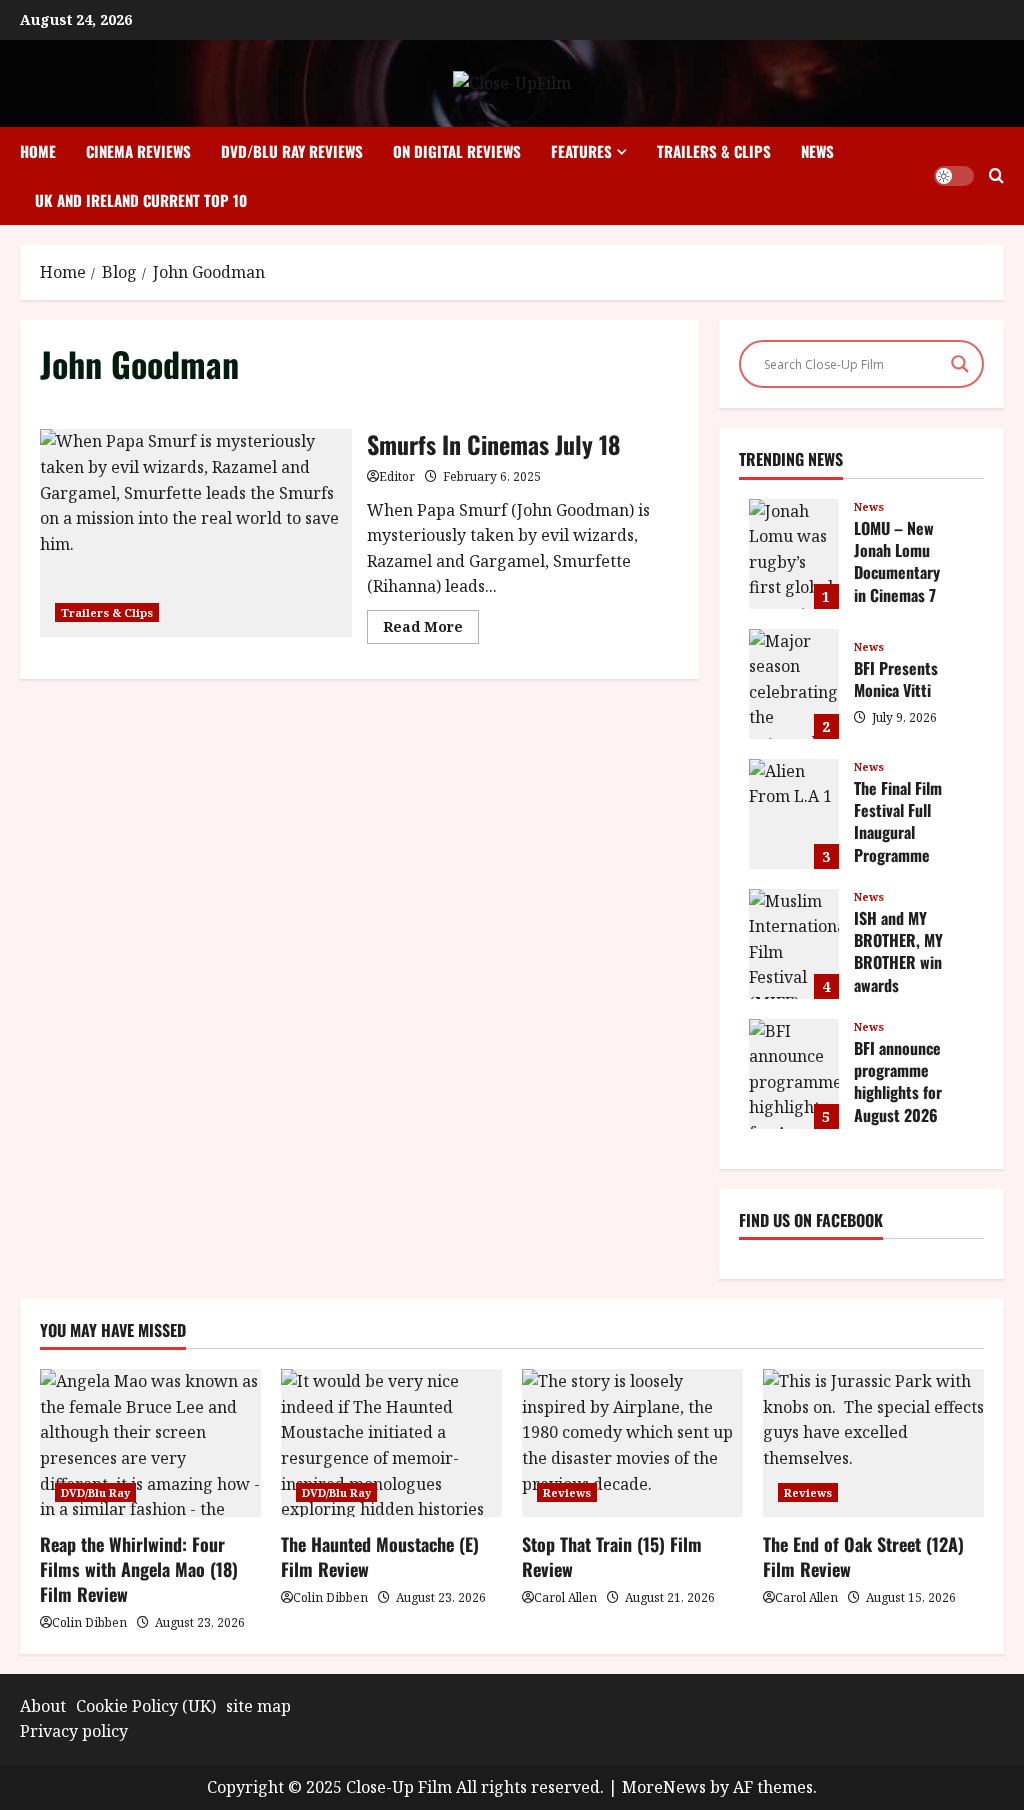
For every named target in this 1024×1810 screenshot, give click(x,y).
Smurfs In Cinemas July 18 (196, 533)
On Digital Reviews (457, 151)
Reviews (567, 1492)
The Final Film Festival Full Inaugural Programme (794, 814)
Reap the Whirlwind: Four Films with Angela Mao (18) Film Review (139, 1569)
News (817, 151)
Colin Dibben (89, 1622)
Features (581, 151)
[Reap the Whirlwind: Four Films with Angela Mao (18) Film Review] (150, 1442)
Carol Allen (565, 1597)
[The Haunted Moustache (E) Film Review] (391, 1442)
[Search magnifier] (960, 364)
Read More (431, 630)
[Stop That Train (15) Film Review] (632, 1442)
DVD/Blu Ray (95, 1492)
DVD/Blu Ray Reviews (292, 151)
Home (38, 151)
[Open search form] (996, 175)
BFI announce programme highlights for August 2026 (794, 1074)
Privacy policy (74, 1731)
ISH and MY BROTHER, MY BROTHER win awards (794, 944)
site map (258, 1706)
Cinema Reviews (138, 151)
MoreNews (664, 1787)
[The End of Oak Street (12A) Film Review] (873, 1442)
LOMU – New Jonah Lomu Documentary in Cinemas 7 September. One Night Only (794, 554)
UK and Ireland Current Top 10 (141, 200)
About (43, 1706)
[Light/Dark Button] (954, 176)
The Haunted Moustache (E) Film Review (380, 1556)
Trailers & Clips (714, 151)
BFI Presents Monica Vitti (794, 684)
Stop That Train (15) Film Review (612, 1556)
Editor (397, 476)
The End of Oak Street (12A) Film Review (863, 1556)
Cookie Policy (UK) (146, 1706)
